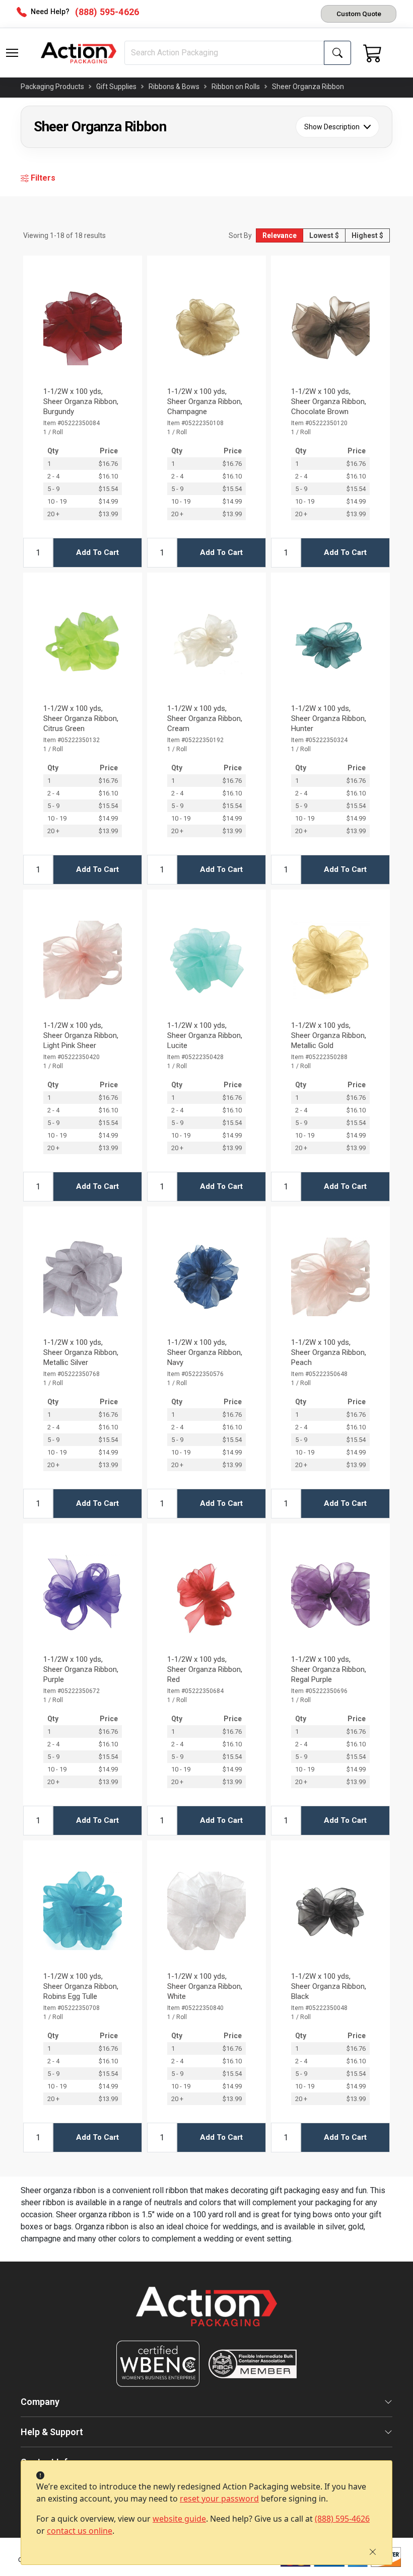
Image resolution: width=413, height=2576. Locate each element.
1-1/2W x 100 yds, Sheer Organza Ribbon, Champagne (205, 401)
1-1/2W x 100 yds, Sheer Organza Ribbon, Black (329, 1986)
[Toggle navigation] (12, 53)
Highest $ (367, 235)
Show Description (332, 127)
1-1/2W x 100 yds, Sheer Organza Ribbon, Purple (81, 1669)
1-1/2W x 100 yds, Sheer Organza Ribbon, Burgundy (81, 401)
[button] (12, 53)
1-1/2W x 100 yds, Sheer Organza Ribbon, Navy (205, 1352)
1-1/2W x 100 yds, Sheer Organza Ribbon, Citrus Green (81, 718)
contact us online (80, 2531)
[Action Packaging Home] (206, 2314)
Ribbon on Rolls (236, 87)
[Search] (337, 53)
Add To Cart (97, 552)
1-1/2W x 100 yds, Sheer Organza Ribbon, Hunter (329, 718)
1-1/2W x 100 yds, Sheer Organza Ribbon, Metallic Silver (81, 1352)
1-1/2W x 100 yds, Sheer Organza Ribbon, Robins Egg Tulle (81, 1986)
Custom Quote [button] (359, 14)
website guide (179, 2519)
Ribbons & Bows (174, 87)
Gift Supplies (116, 87)
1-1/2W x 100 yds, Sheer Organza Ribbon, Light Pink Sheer (81, 1035)
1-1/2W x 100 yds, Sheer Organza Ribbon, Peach (329, 1352)
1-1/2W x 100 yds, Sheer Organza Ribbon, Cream (205, 718)
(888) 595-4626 (342, 2519)
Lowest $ (324, 235)
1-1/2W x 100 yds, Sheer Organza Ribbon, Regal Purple (329, 1669)
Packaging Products (52, 87)
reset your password (219, 2499)
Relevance (280, 235)
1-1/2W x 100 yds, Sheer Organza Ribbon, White (205, 1986)
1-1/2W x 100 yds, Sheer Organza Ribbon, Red (205, 1669)
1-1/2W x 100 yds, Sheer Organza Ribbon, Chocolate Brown (329, 401)
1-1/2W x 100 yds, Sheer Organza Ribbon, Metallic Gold (329, 1035)
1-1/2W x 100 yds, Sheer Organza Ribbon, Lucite (205, 1035)
